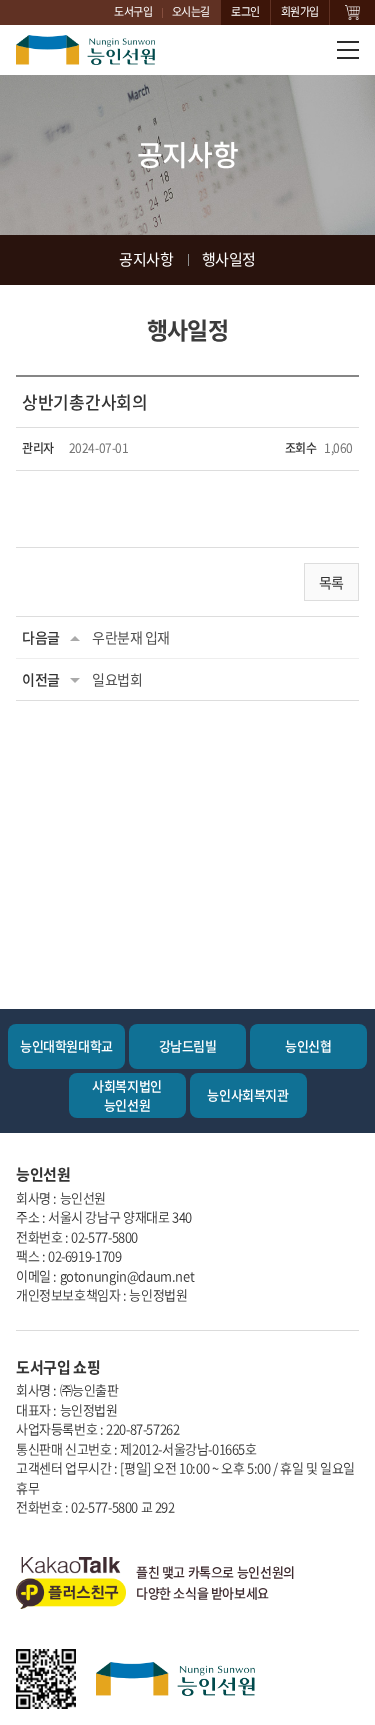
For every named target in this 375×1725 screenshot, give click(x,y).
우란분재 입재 (131, 637)
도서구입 (133, 11)
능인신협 (308, 1045)
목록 (331, 582)
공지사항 (146, 259)
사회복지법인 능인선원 (126, 1094)
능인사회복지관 (247, 1094)
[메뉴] (348, 50)
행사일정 (229, 259)
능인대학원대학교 (66, 1045)
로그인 (245, 11)
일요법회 (117, 679)
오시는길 (191, 11)
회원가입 (300, 11)
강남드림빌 (188, 1045)
